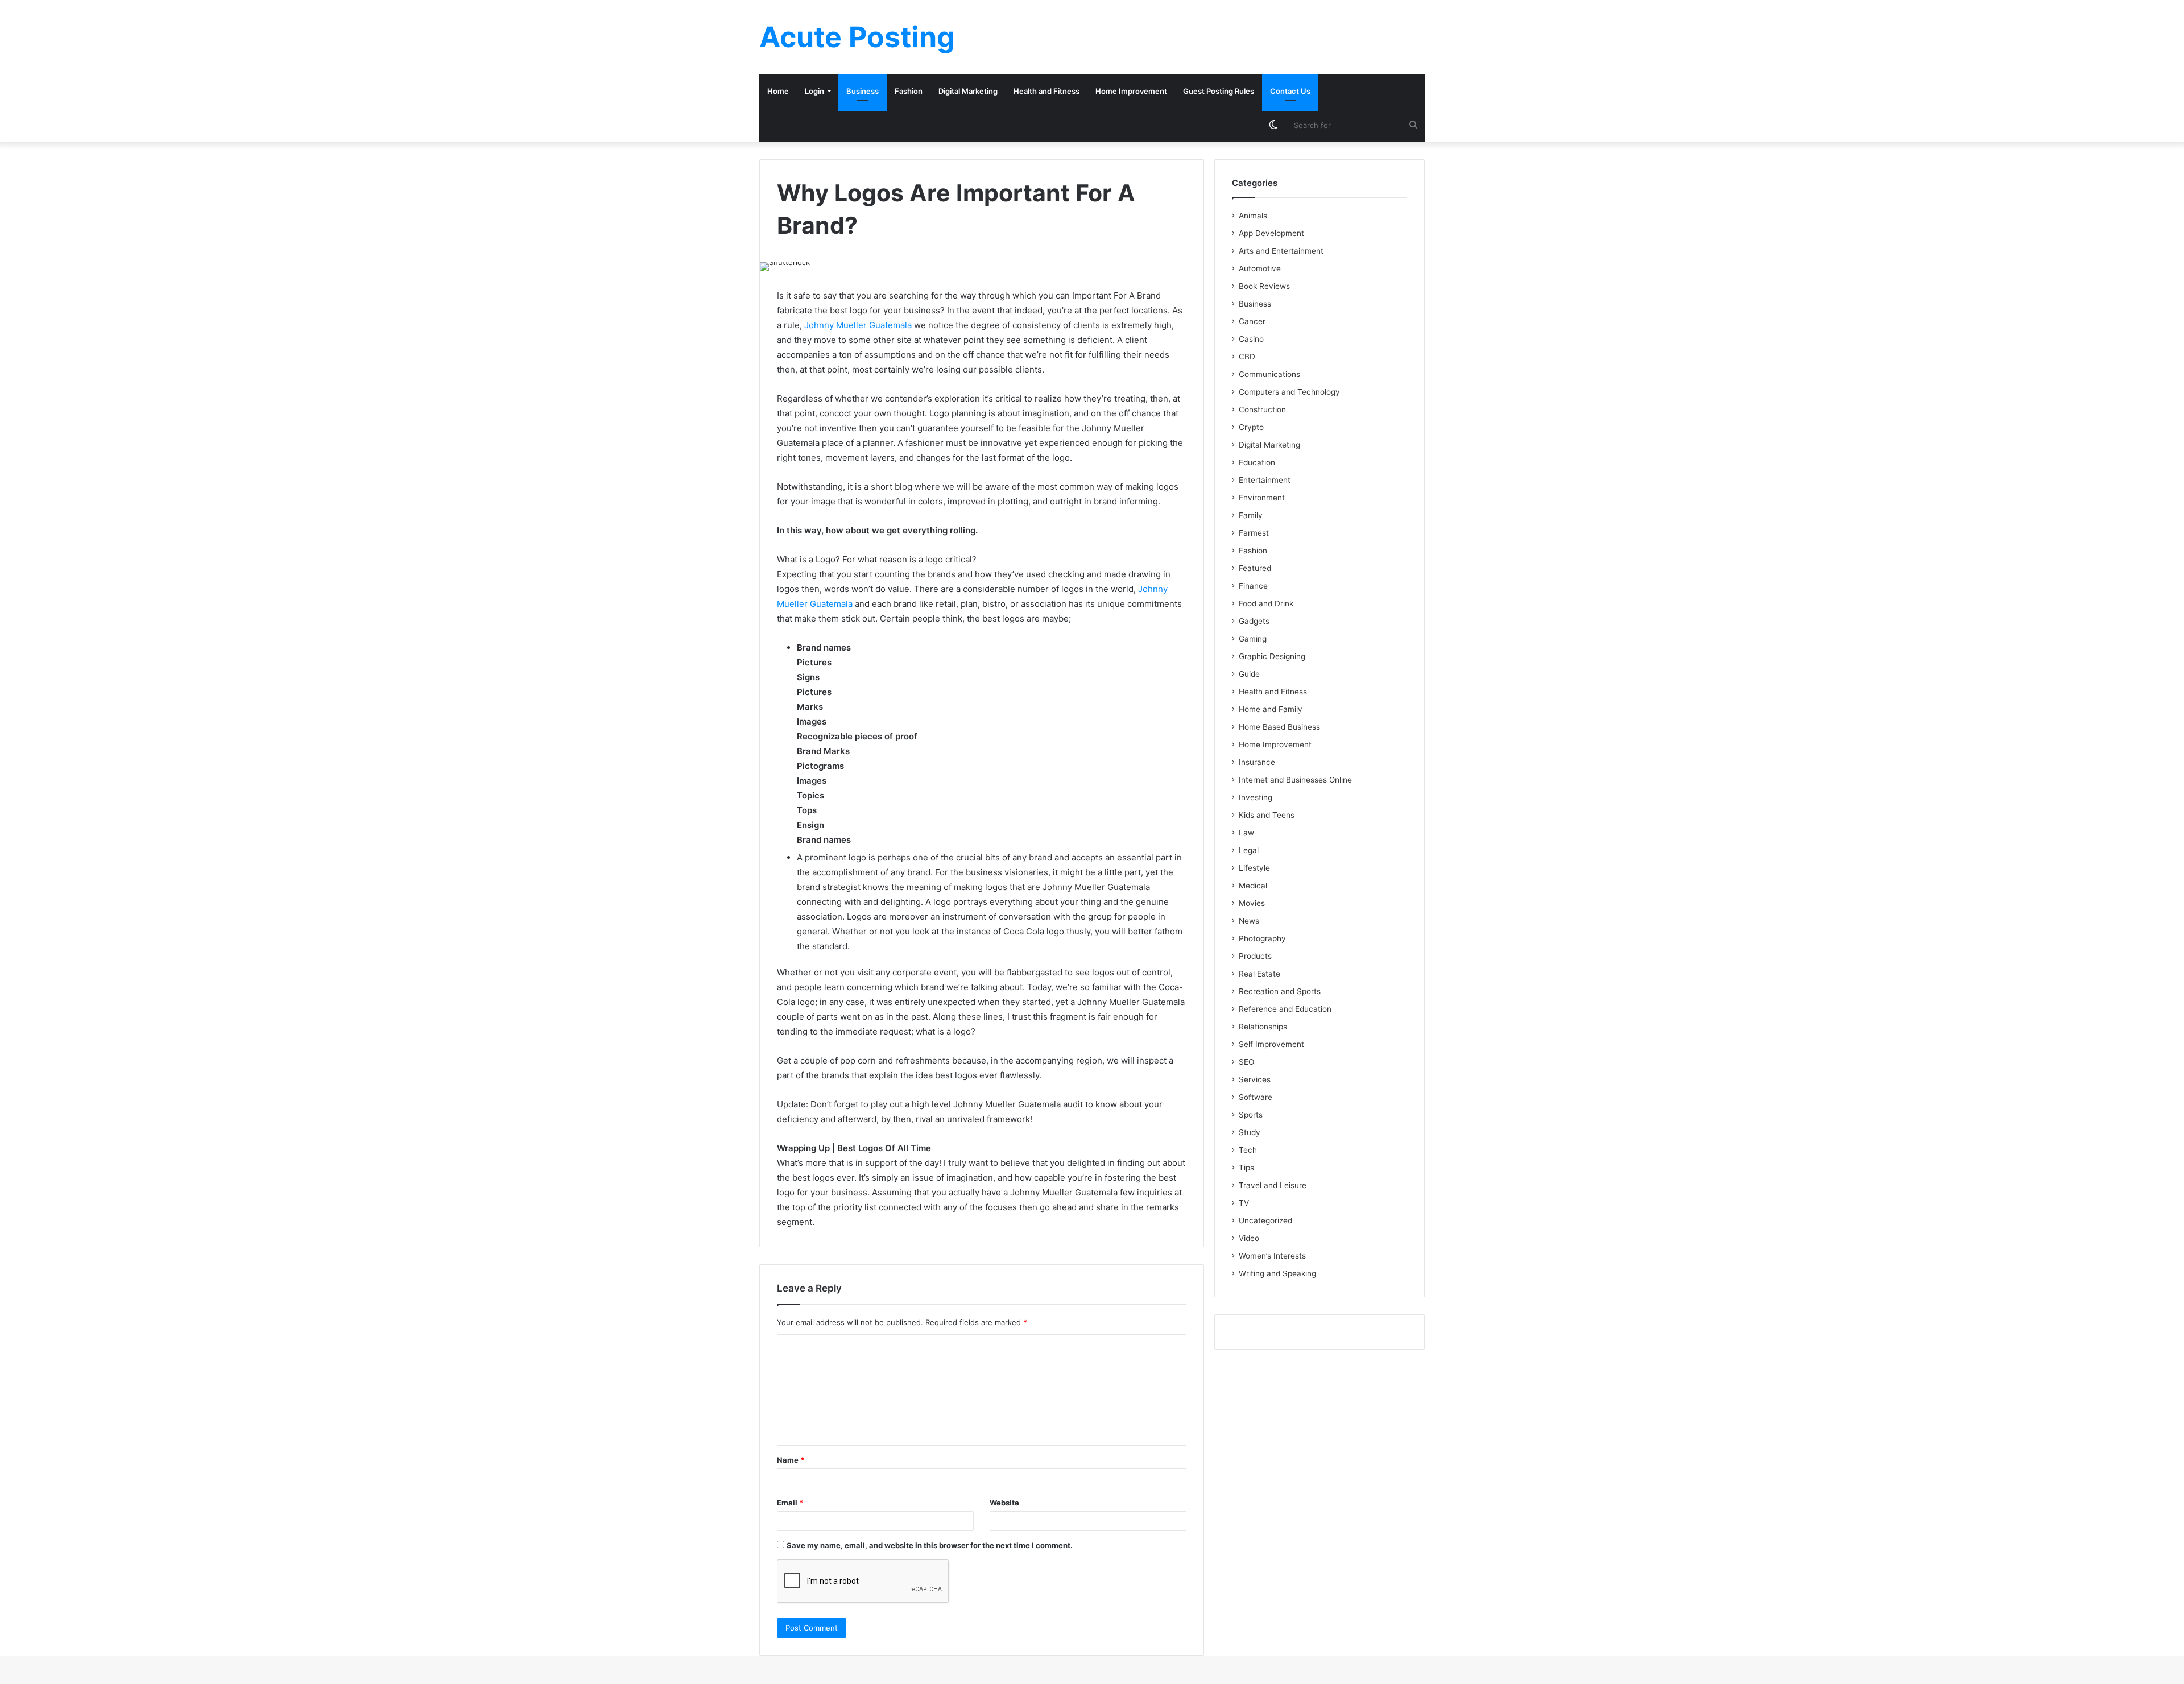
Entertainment (1265, 480)
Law (1246, 833)
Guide (1249, 674)
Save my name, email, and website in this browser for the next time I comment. (930, 1545)
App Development (1271, 233)
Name (791, 1460)
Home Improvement (1131, 91)
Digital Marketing (968, 91)
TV (1244, 1203)
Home (778, 91)
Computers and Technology (1289, 392)
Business (863, 91)
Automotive (1260, 268)
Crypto (1251, 427)
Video (1249, 1238)
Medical (1253, 886)
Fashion (909, 91)
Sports (1251, 1115)
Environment (1262, 498)
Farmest (1254, 533)
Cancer (1252, 321)
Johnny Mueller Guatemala (858, 325)
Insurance (1257, 762)
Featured (1255, 568)
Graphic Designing (1272, 656)
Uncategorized (1265, 1220)
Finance (1253, 586)
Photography (1262, 938)
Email (790, 1503)
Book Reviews (1264, 286)
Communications (1269, 374)
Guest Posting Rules (1219, 91)
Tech (1248, 1150)
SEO (1246, 1062)
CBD (1247, 357)
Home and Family (1271, 709)
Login (814, 91)
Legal (1249, 850)
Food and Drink (1266, 603)
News (1249, 921)
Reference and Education (1285, 1009)
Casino (1251, 339)
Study (1250, 1132)
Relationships (1263, 1027)
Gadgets (1254, 621)
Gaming (1253, 639)
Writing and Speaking (1277, 1273)
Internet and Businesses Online (1295, 780)
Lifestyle (1254, 868)
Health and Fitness (1046, 91)
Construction (1262, 409)
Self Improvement (1271, 1044)
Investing (1256, 797)
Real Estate (1259, 974)
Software (1256, 1097)
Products (1255, 956)
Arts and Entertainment (1281, 251)
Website (1004, 1503)
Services (1255, 1079)
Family (1251, 515)
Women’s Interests (1272, 1256)
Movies (1252, 903)
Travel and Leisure (1273, 1185)
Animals (1253, 216)
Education (1257, 462)
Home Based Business (1279, 727)
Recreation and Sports (1280, 991)
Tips (1246, 1168)
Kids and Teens (1267, 815)
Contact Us (1290, 91)
